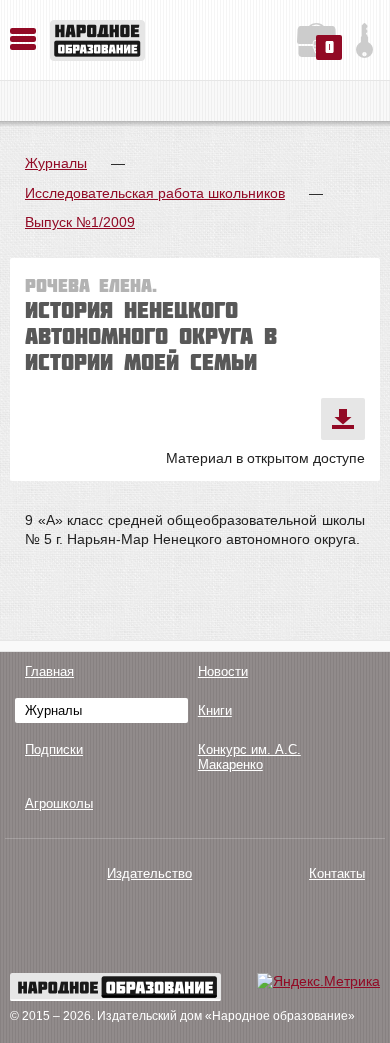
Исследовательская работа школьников (155, 193)
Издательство (149, 873)
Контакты (337, 873)
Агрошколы (59, 803)
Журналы (56, 163)
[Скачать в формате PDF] (343, 419)
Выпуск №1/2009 (80, 222)
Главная (49, 671)
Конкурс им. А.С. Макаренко (249, 757)
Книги (215, 710)
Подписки (54, 749)
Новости (223, 671)
